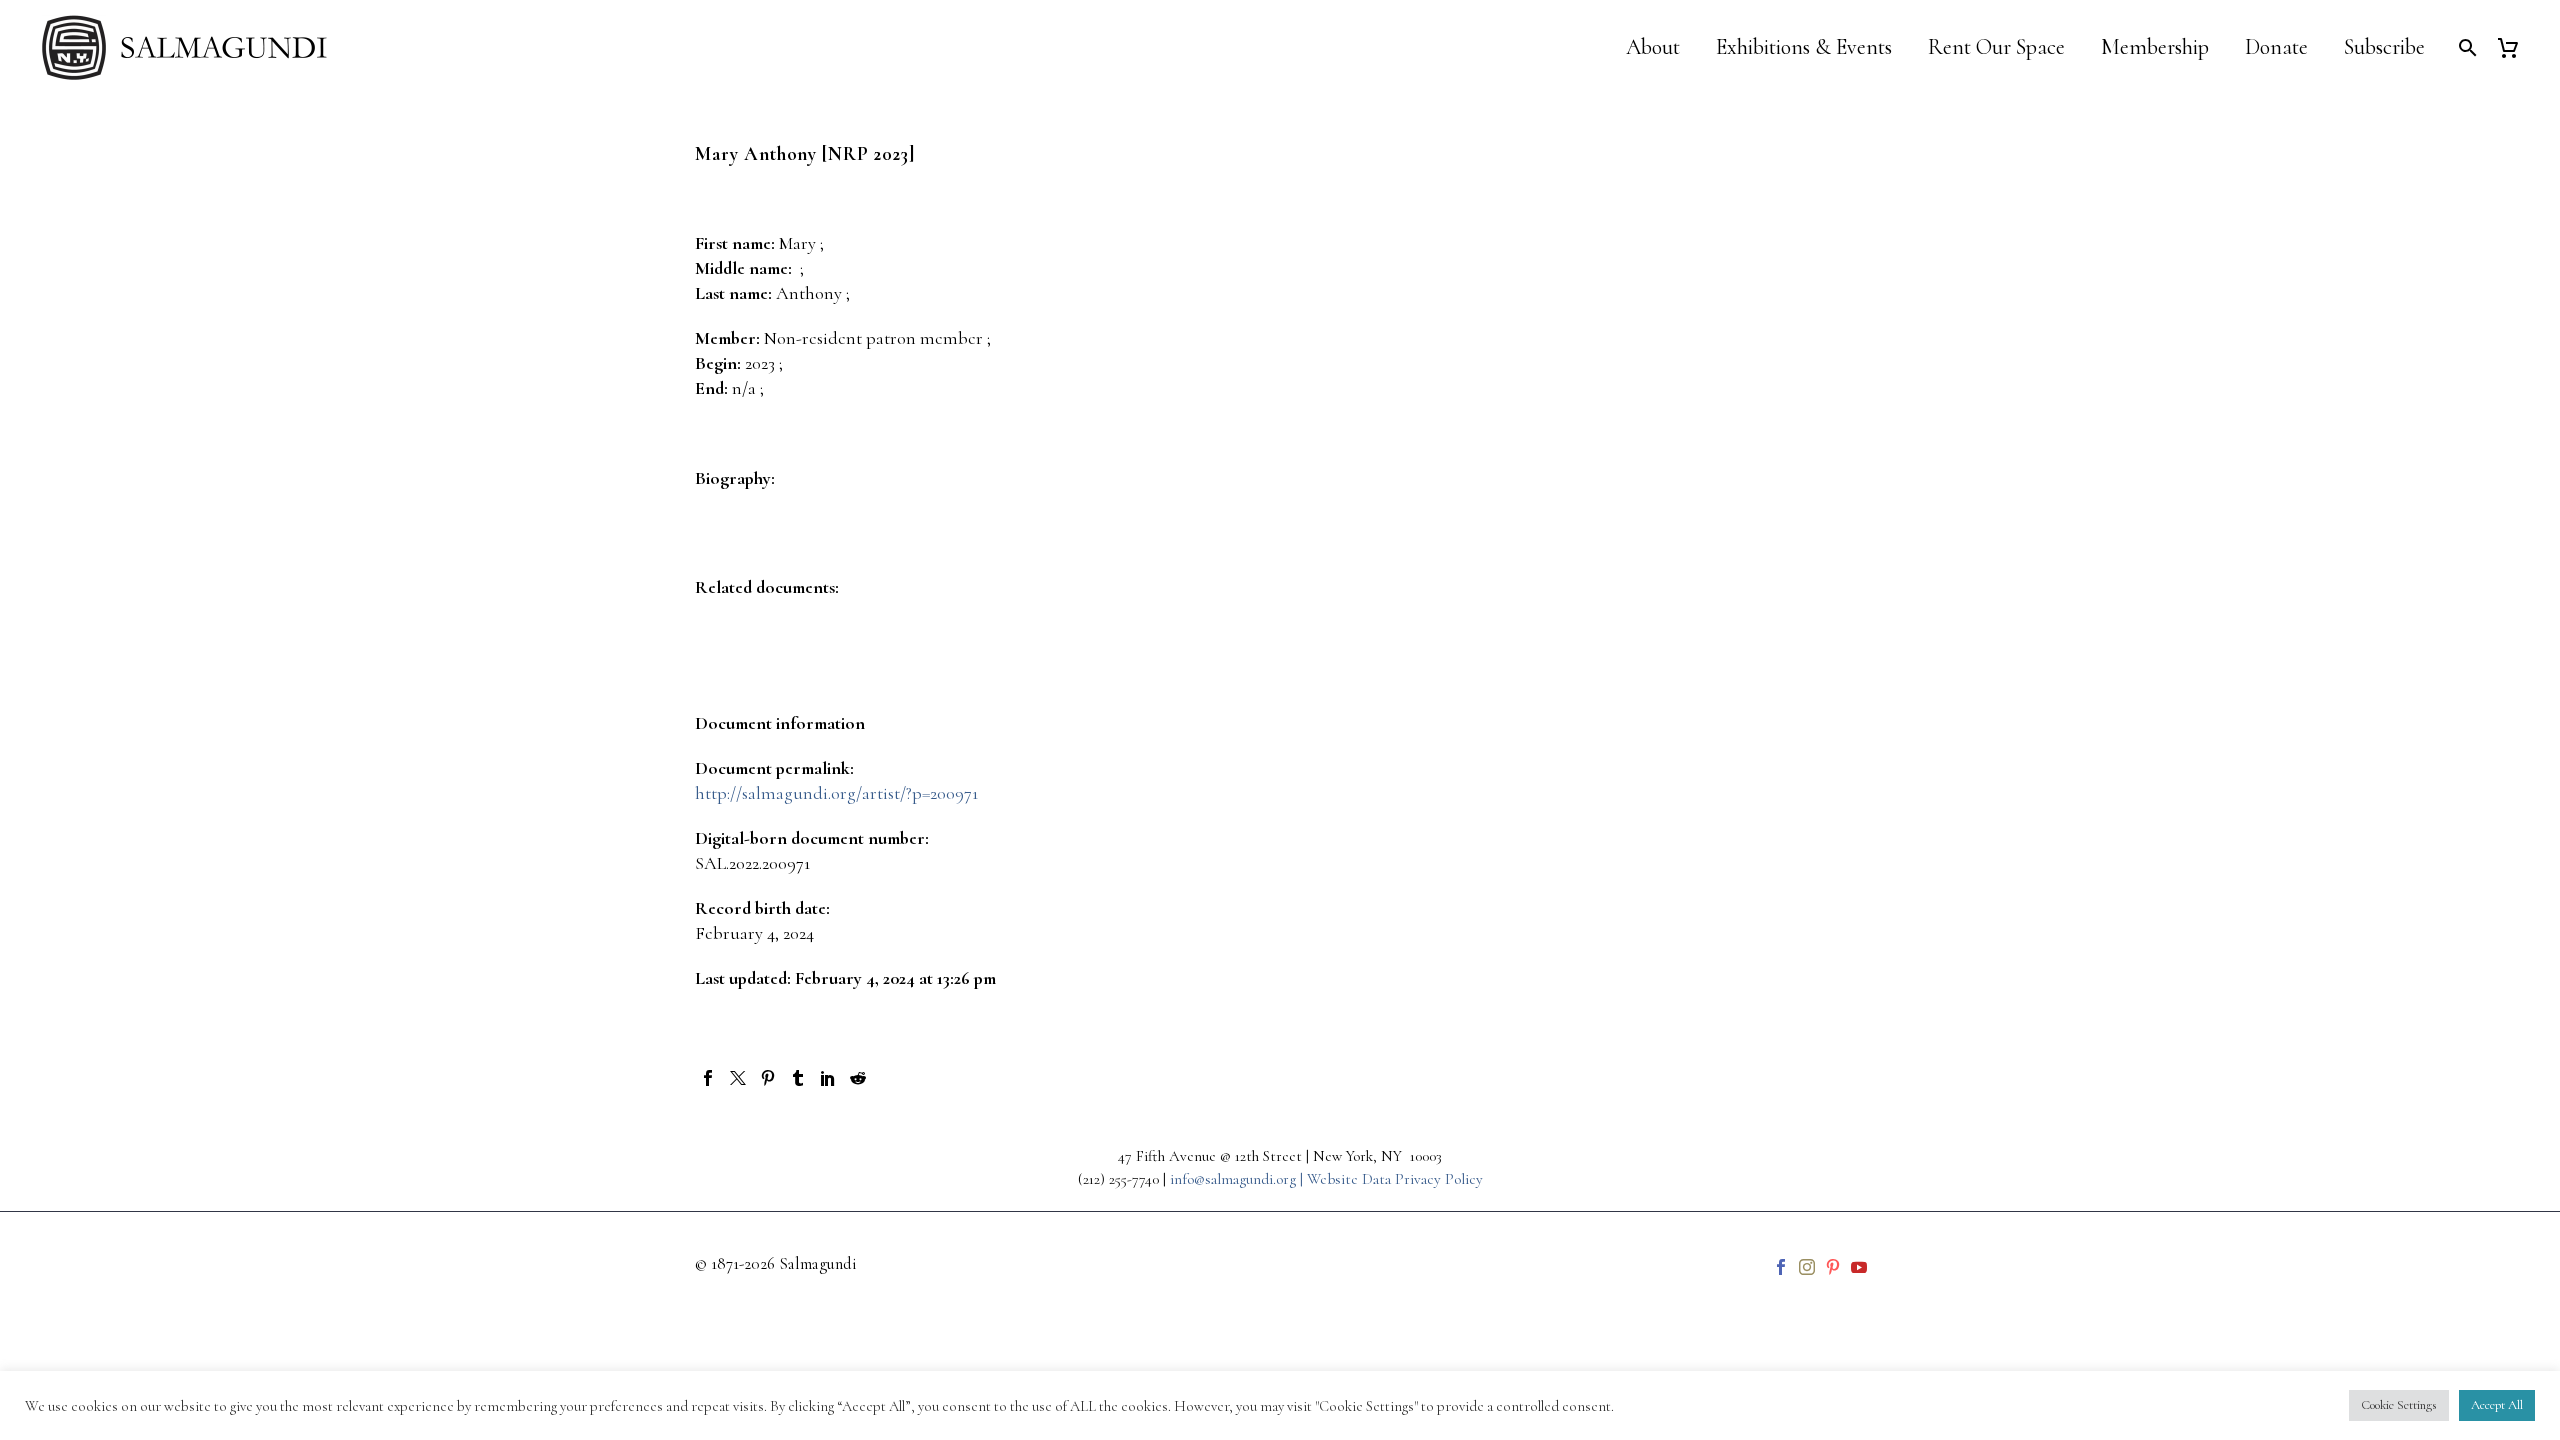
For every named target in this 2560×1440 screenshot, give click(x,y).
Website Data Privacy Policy (1395, 1179)
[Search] (2465, 47)
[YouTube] (1859, 1267)
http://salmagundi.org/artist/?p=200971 (836, 793)
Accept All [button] (2497, 1405)
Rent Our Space (1996, 47)
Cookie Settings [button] (2399, 1405)
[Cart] (2515, 47)
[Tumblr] (798, 1078)
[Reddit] (858, 1078)
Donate (2276, 47)
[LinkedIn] (828, 1078)
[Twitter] (738, 1078)
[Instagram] (1807, 1267)
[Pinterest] (768, 1078)
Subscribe (2384, 47)
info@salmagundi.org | (1238, 1179)
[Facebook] (708, 1078)
